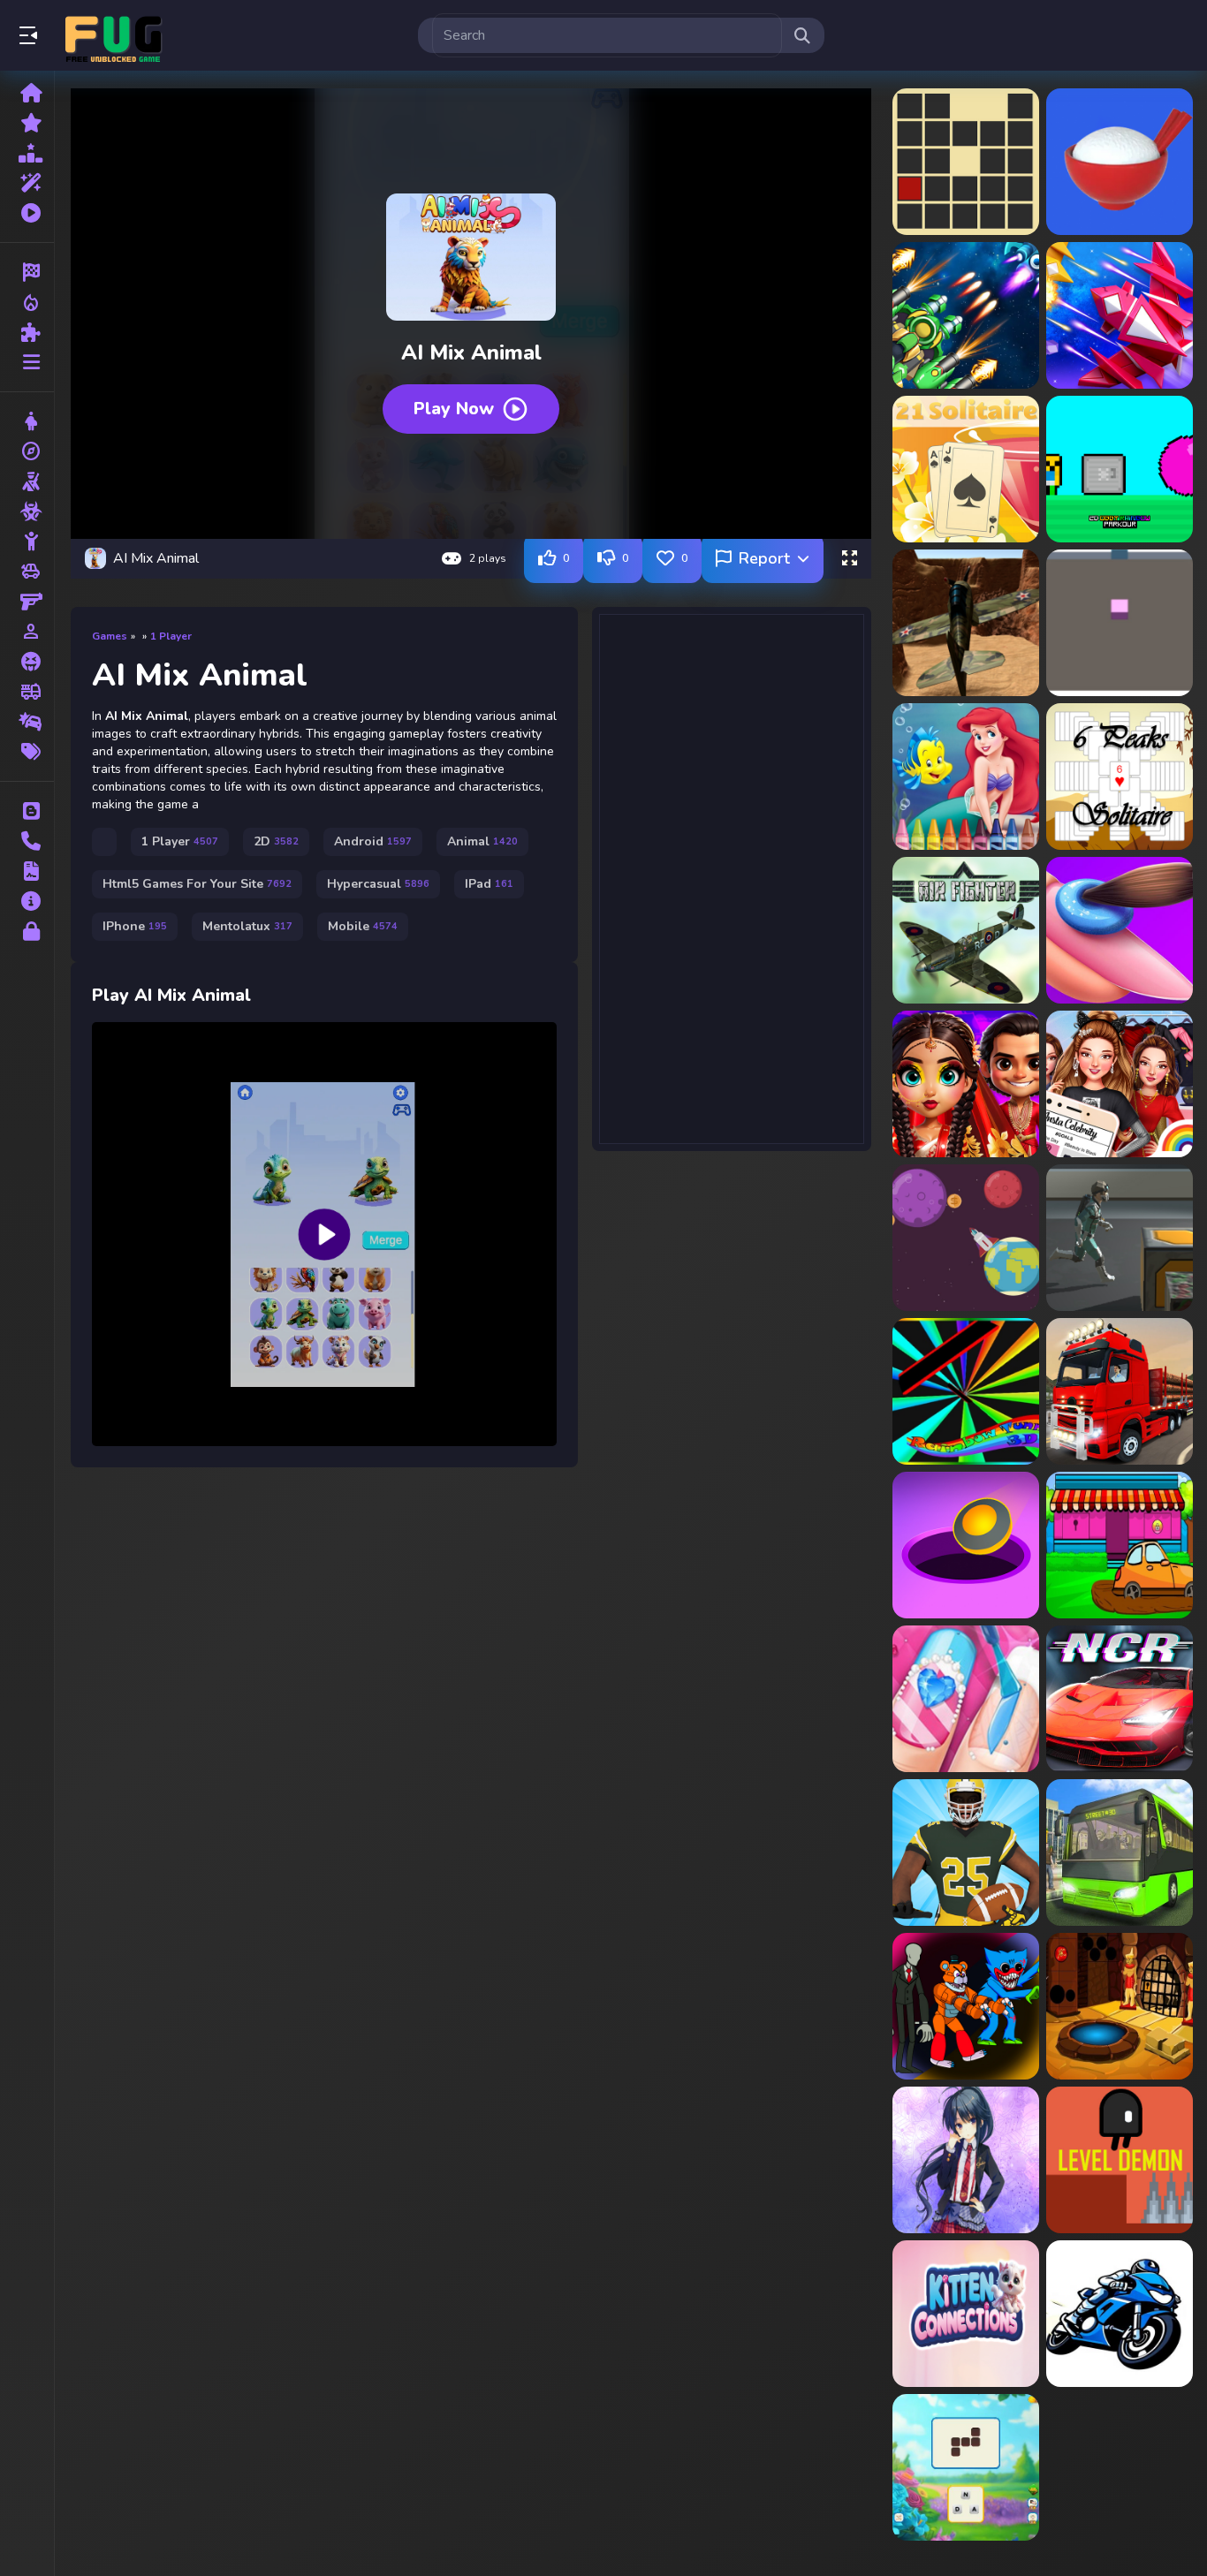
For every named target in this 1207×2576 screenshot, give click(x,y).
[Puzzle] (27, 332)
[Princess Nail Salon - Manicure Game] (966, 1699)
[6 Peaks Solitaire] (1120, 777)
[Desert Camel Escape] (1120, 2006)
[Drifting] (27, 722)
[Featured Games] (27, 183)
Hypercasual (378, 884)
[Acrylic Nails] (1120, 930)
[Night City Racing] (1120, 1699)
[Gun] (27, 602)
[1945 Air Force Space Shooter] (1120, 315)
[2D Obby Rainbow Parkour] (1120, 469)
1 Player (171, 636)
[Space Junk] (1120, 1238)
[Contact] (27, 841)
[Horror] (27, 662)
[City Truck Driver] (1120, 1391)
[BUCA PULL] (966, 1545)
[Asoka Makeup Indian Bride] (966, 1084)
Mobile (363, 926)
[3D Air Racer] (966, 623)
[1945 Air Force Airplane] (966, 315)
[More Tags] (27, 752)
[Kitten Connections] (966, 2314)
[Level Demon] (1120, 2160)
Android (373, 841)
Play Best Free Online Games (113, 35)
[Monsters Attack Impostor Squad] (966, 2006)
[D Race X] (1120, 2314)
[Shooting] (27, 481)
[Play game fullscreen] (849, 558)
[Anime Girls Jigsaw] (966, 2160)
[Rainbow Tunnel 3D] (966, 1391)
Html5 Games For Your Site (197, 884)
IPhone (135, 926)
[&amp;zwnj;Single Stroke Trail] (966, 162)
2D (276, 841)
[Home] (27, 93)
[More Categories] (27, 362)
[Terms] (27, 871)
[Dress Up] (27, 421)
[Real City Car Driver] (1120, 1852)
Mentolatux (247, 926)
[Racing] (27, 272)
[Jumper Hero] (966, 1852)
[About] (27, 901)
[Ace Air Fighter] (966, 930)
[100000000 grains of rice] (1120, 162)
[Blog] (27, 811)
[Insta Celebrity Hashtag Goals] (1120, 1084)
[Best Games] (27, 153)
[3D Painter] (1120, 623)
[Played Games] (27, 213)
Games (110, 636)
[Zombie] (27, 511)
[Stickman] (27, 542)
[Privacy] (27, 931)
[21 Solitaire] (966, 469)
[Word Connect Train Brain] (966, 2467)
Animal (482, 841)
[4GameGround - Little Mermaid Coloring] (966, 777)
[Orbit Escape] (966, 1238)
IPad (489, 884)
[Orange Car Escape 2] (1120, 1545)
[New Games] (27, 123)
